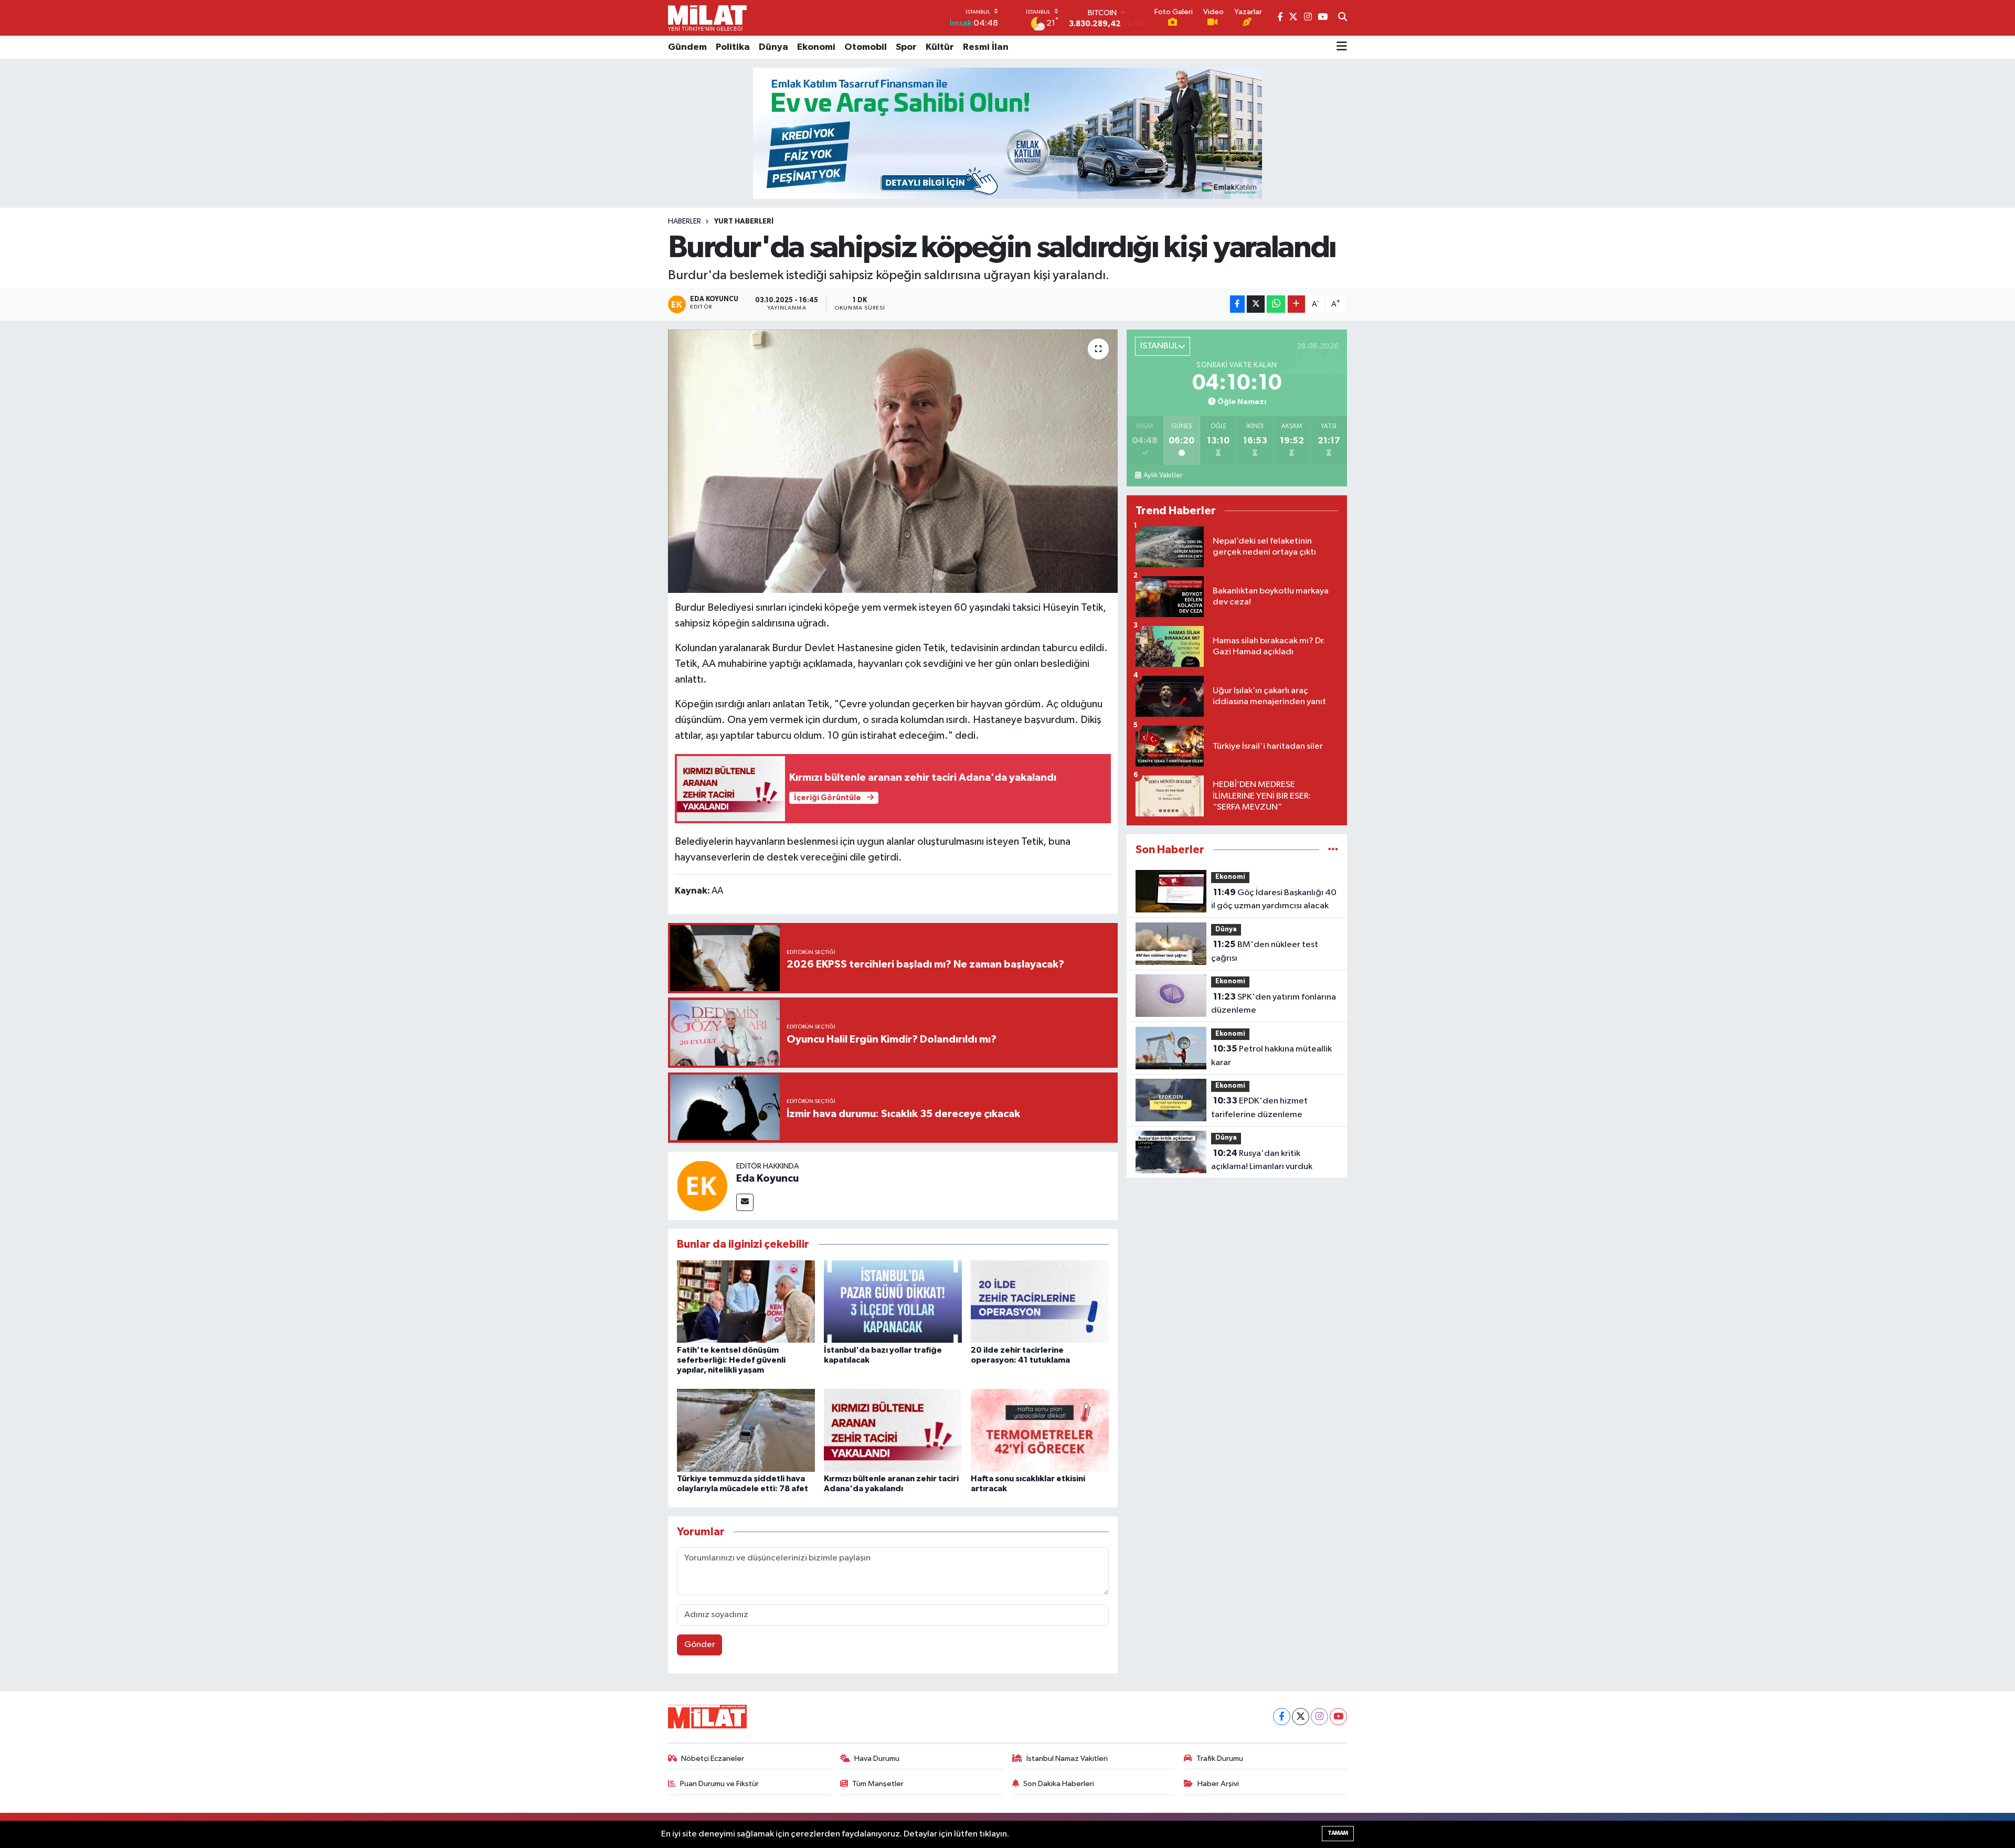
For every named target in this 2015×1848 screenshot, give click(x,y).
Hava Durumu (877, 1759)
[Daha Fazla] (1296, 304)
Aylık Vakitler (1163, 475)
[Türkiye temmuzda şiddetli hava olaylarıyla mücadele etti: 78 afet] (746, 1430)
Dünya (773, 47)
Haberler (685, 221)
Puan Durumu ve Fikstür (719, 1784)
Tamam (1338, 1833)
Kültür (940, 47)
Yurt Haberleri (744, 221)
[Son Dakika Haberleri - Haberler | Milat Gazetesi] (707, 18)
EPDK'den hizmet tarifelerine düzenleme (1259, 1108)
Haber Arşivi (1218, 1784)
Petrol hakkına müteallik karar (1271, 1056)
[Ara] (1343, 18)
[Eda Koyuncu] (702, 1186)
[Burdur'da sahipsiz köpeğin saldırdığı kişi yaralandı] (893, 461)
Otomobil (866, 47)
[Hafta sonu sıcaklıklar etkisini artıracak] (1040, 1430)
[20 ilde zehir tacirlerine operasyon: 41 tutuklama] (1040, 1301)
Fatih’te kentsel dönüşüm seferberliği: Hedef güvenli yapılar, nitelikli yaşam (731, 1360)
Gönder (700, 1645)
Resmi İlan (986, 47)
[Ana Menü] (1342, 47)
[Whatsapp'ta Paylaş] (1276, 304)
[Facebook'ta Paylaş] (1237, 304)
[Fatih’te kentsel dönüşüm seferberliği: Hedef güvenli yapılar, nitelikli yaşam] (746, 1301)
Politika (733, 47)
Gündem (687, 47)
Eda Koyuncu (767, 1178)
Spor (906, 47)
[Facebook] (1282, 1717)
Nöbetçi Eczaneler (713, 1759)
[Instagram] (1319, 1717)
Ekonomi (816, 47)
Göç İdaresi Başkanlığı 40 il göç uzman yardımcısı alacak (1274, 899)
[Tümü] (1333, 850)
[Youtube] (1338, 1717)
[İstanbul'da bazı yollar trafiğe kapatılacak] (893, 1301)
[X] (1301, 1717)
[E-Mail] (745, 1202)
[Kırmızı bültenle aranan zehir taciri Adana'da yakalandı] (893, 1430)
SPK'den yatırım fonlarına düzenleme (1274, 1004)
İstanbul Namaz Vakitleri (1067, 1759)
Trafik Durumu (1220, 1759)
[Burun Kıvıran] (1008, 133)
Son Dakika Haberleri (1059, 1784)
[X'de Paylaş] (1256, 304)
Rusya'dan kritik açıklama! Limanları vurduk (1262, 1160)
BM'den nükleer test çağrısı (1265, 951)
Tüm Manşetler (878, 1784)
